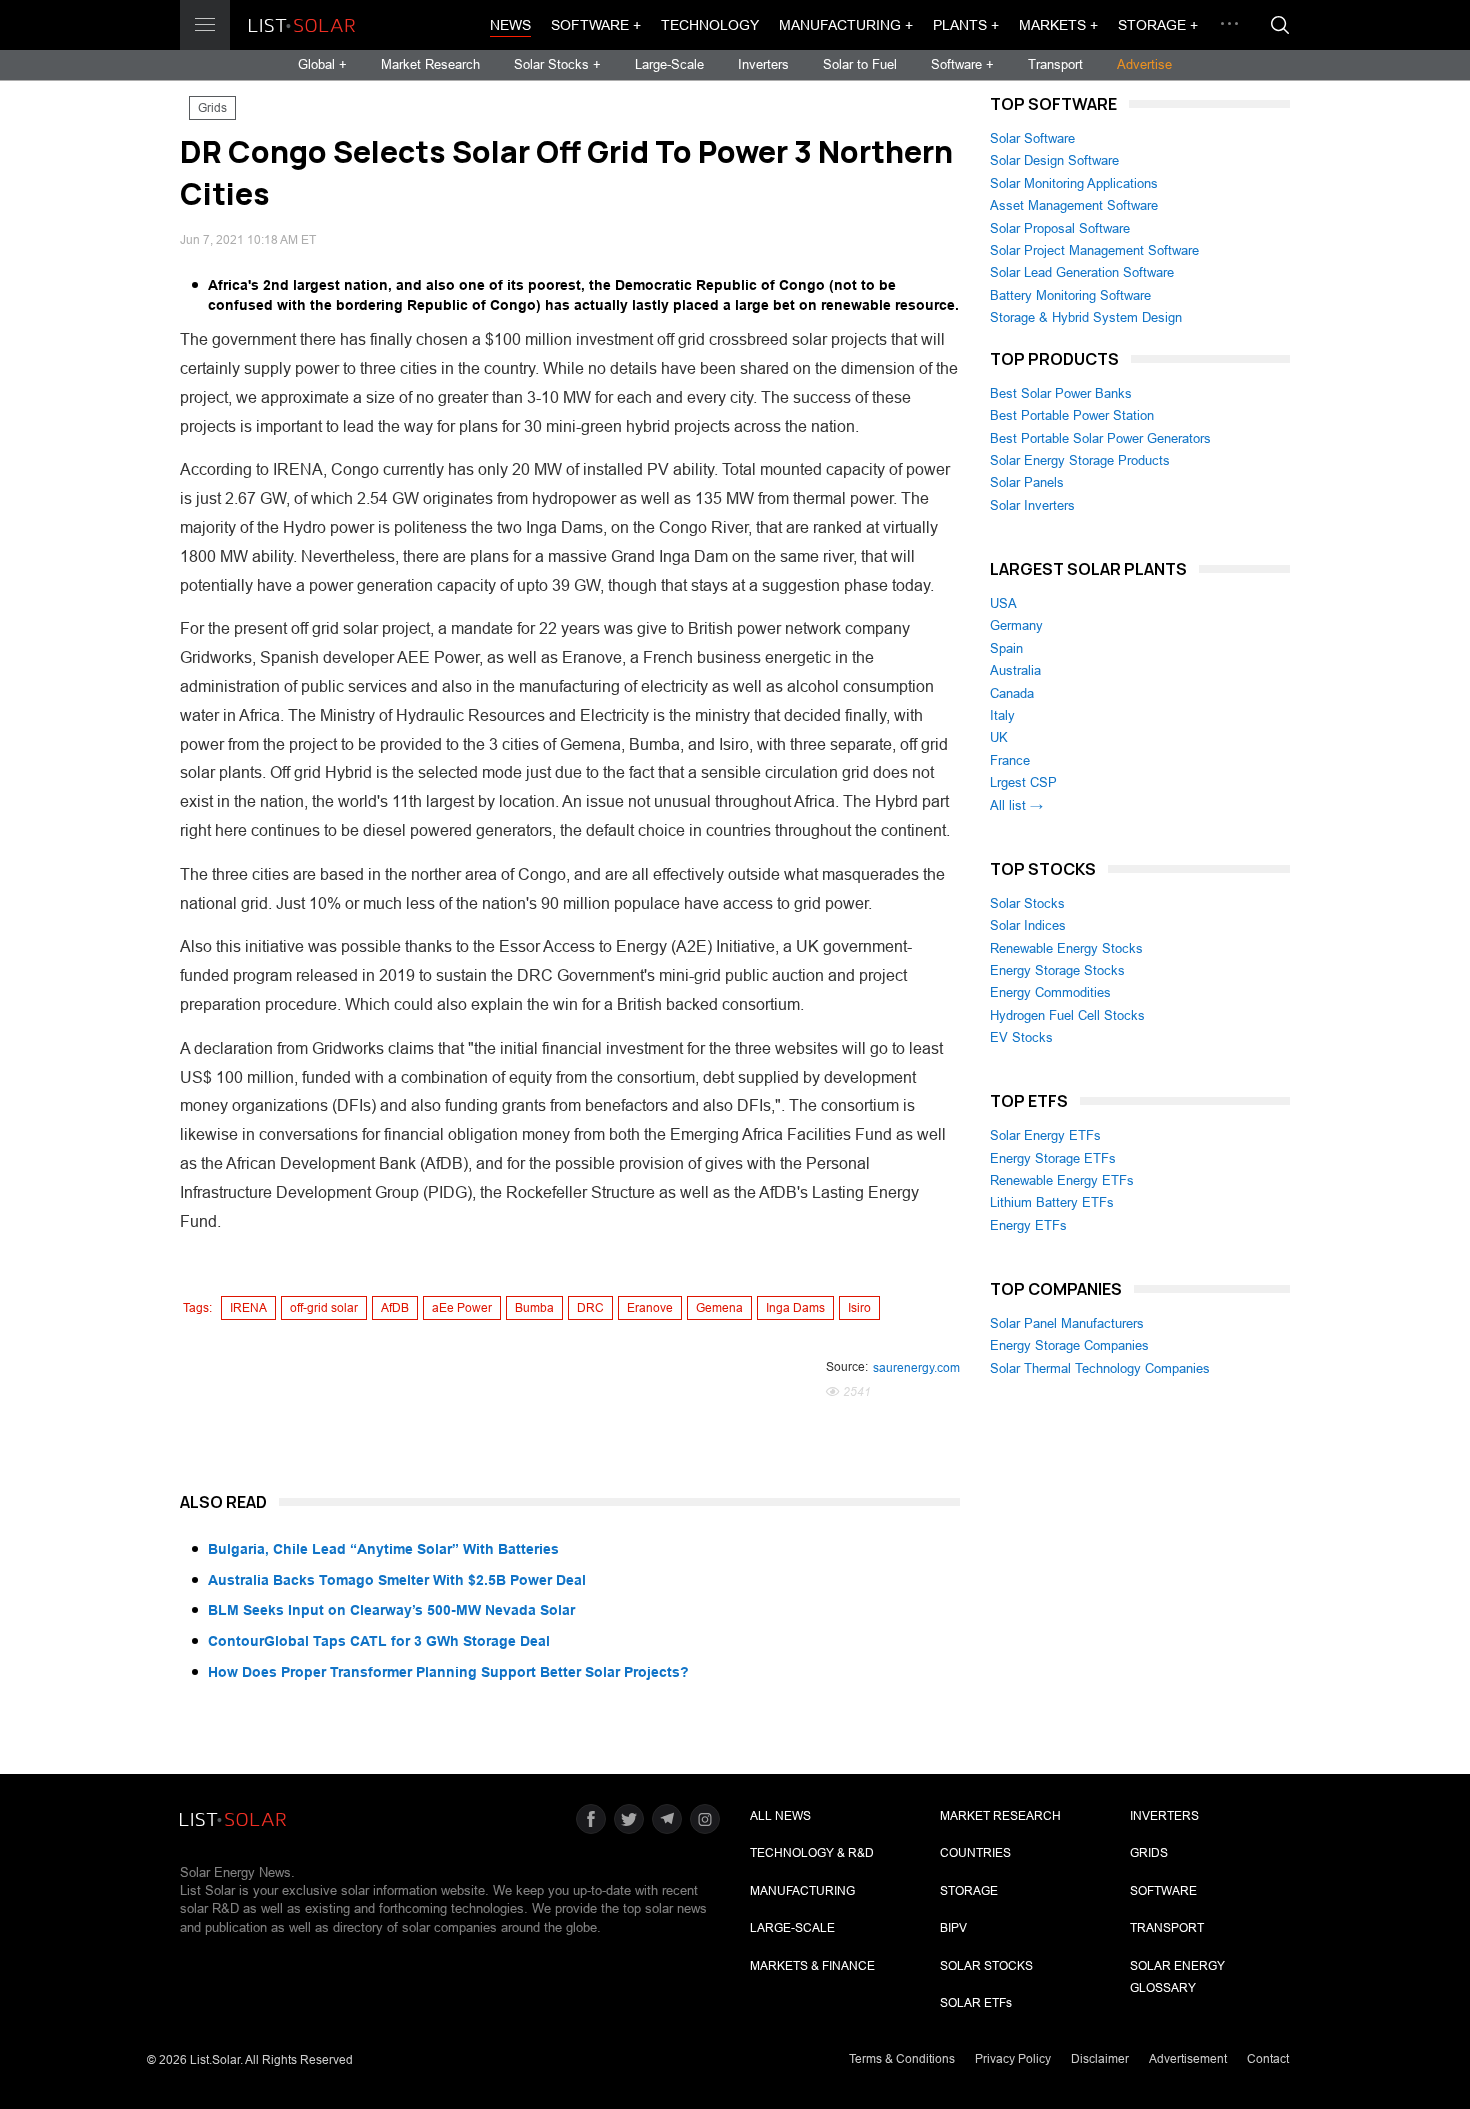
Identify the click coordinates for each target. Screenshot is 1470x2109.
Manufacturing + (846, 25)
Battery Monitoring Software (1070, 295)
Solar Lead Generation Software (1082, 272)
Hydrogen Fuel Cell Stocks (1067, 1015)
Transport (1055, 64)
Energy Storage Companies (1069, 1345)
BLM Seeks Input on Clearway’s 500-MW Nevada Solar (391, 1610)
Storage (969, 1891)
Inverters (763, 64)
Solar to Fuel (860, 64)
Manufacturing (802, 1891)
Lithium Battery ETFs (1052, 1202)
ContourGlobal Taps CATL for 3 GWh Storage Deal (379, 1641)
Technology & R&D (812, 1853)
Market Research (430, 64)
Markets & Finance (812, 1966)
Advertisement (1188, 2059)
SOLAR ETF (976, 2003)
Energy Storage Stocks (1057, 970)
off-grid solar (324, 1308)
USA (1003, 603)
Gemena (719, 1308)
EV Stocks (1021, 1037)
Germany (1016, 625)
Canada (1012, 693)
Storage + (1158, 25)
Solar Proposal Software (1060, 228)
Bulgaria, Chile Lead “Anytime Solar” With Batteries (383, 1549)
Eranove (650, 1308)
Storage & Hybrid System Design (1086, 317)
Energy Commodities (1050, 992)
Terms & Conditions (902, 2059)
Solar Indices (1028, 925)
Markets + (1058, 25)
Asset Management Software (1074, 205)
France (1010, 760)
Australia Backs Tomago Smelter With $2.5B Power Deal (397, 1580)
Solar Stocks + (557, 64)
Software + (596, 25)
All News (780, 1816)
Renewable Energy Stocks (1066, 948)
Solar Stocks (1027, 903)
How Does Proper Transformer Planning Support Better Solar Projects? (448, 1672)
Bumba (534, 1308)
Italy (1002, 715)
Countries (975, 1853)
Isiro (859, 1308)
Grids (212, 108)
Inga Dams (795, 1308)
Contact (1268, 2059)
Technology (710, 25)
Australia (1015, 670)
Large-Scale (669, 64)
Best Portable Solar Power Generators (1100, 438)
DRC (590, 1308)
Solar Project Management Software (1094, 250)
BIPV (953, 1928)
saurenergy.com (916, 1368)
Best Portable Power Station (1072, 415)
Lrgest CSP (1023, 782)
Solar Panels (1027, 482)
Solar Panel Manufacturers (1067, 1323)
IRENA (248, 1308)
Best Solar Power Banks (1061, 393)
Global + (322, 64)
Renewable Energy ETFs (1062, 1180)
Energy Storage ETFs (1053, 1158)
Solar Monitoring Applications (1074, 183)
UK (999, 737)
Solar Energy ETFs (1045, 1135)
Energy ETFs (1028, 1225)
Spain (1006, 648)
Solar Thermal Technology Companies (1100, 1368)
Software (1163, 1891)
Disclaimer (1100, 2059)
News (510, 25)
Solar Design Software (1054, 160)
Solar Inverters (1032, 505)
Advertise (1144, 64)
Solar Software (1032, 138)
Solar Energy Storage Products (1080, 460)
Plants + (966, 25)
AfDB (395, 1308)
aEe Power (462, 1308)
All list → (1016, 805)
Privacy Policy (1013, 2059)
